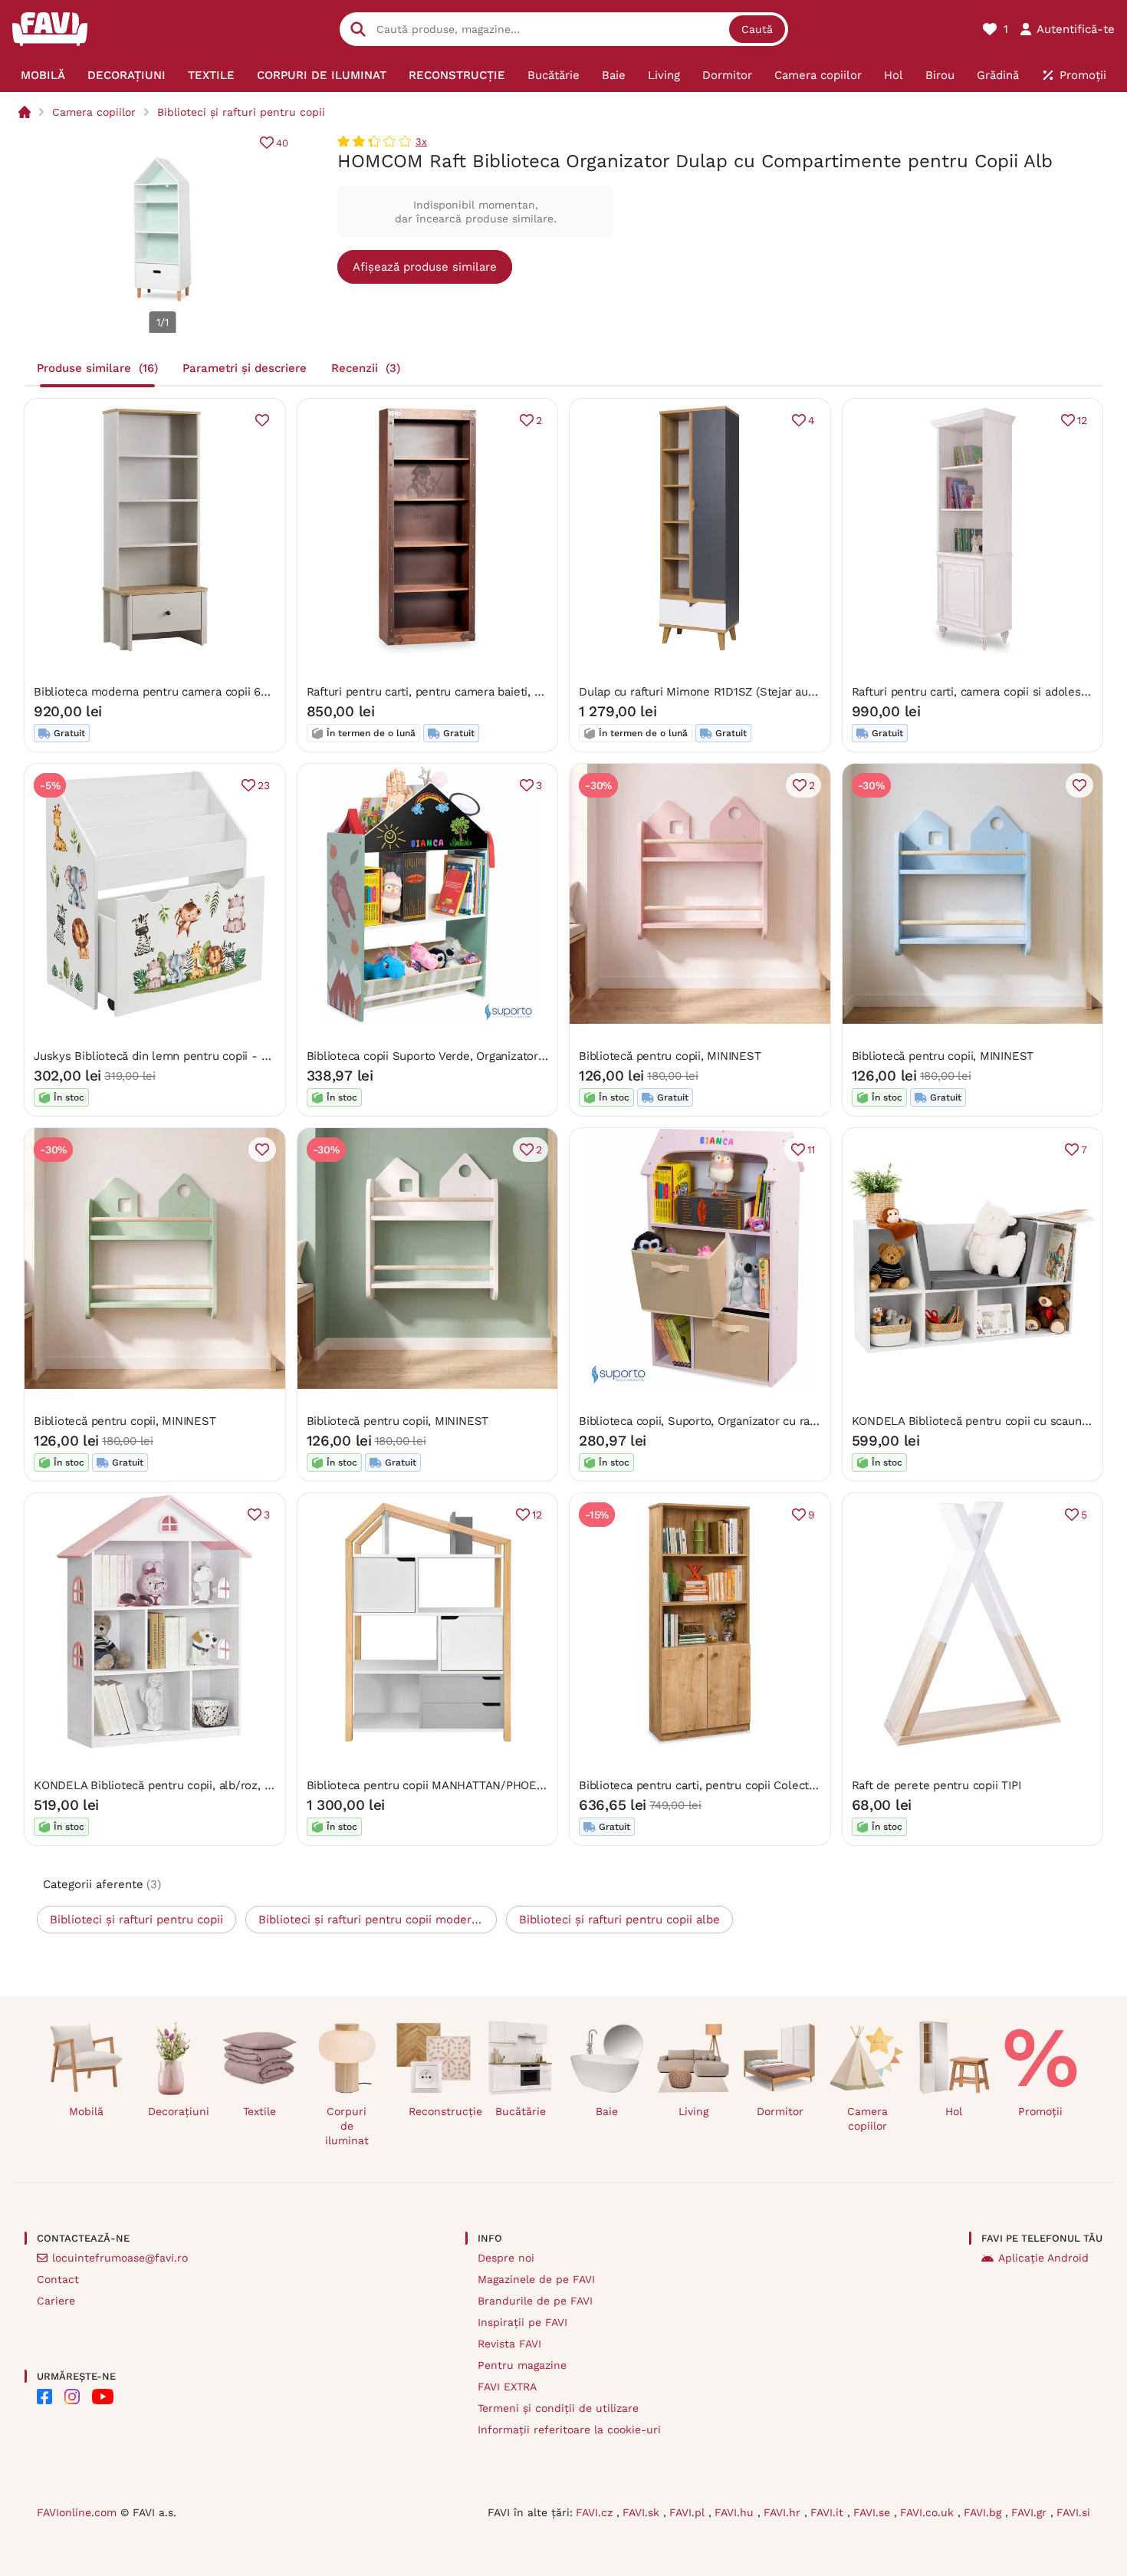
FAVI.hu (736, 2512)
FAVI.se (874, 2512)
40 (282, 143)
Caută (757, 29)
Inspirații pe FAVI (522, 2322)
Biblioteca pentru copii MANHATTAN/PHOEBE (429, 1785)
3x (421, 141)
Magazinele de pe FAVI (536, 2279)
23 (264, 785)
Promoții (1040, 2111)
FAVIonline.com (77, 2512)
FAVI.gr (1031, 2512)
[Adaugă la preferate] (262, 420)
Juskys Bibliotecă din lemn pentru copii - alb (156, 1056)
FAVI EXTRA (507, 2387)
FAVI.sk (643, 2512)
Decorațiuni (179, 2111)
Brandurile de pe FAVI (535, 2301)
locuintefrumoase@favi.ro (120, 2258)
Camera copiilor (94, 112)
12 (1082, 420)
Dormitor (780, 2111)
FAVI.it (829, 2512)
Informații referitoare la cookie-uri (569, 2430)
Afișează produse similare (425, 267)
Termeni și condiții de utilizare (558, 2408)
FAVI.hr (784, 2512)
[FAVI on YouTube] (103, 2397)
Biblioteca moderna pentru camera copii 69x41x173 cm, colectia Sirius (222, 692)
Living (693, 2111)
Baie (607, 2111)
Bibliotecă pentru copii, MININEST (670, 1056)
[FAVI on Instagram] (72, 2397)
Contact (58, 2279)
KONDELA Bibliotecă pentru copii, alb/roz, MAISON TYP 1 (187, 1785)
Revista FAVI (509, 2344)
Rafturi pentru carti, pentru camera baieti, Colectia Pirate (460, 692)
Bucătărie (521, 2111)
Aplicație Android (1043, 2258)
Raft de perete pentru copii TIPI (936, 1785)
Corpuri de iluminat (347, 2126)
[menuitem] (43, 75)
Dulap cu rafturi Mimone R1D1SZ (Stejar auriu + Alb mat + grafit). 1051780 (775, 692)
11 (811, 1150)
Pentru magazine (522, 2365)
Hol (954, 2111)
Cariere (56, 2301)
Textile (260, 2111)
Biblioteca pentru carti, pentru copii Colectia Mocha (718, 1785)
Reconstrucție (440, 2111)
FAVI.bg (984, 2512)
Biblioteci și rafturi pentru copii (241, 112)
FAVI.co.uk (929, 2512)
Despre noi (506, 2258)
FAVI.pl (689, 2512)
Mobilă (86, 2111)
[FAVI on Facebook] (44, 2397)
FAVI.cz (596, 2512)
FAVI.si (1073, 2512)
